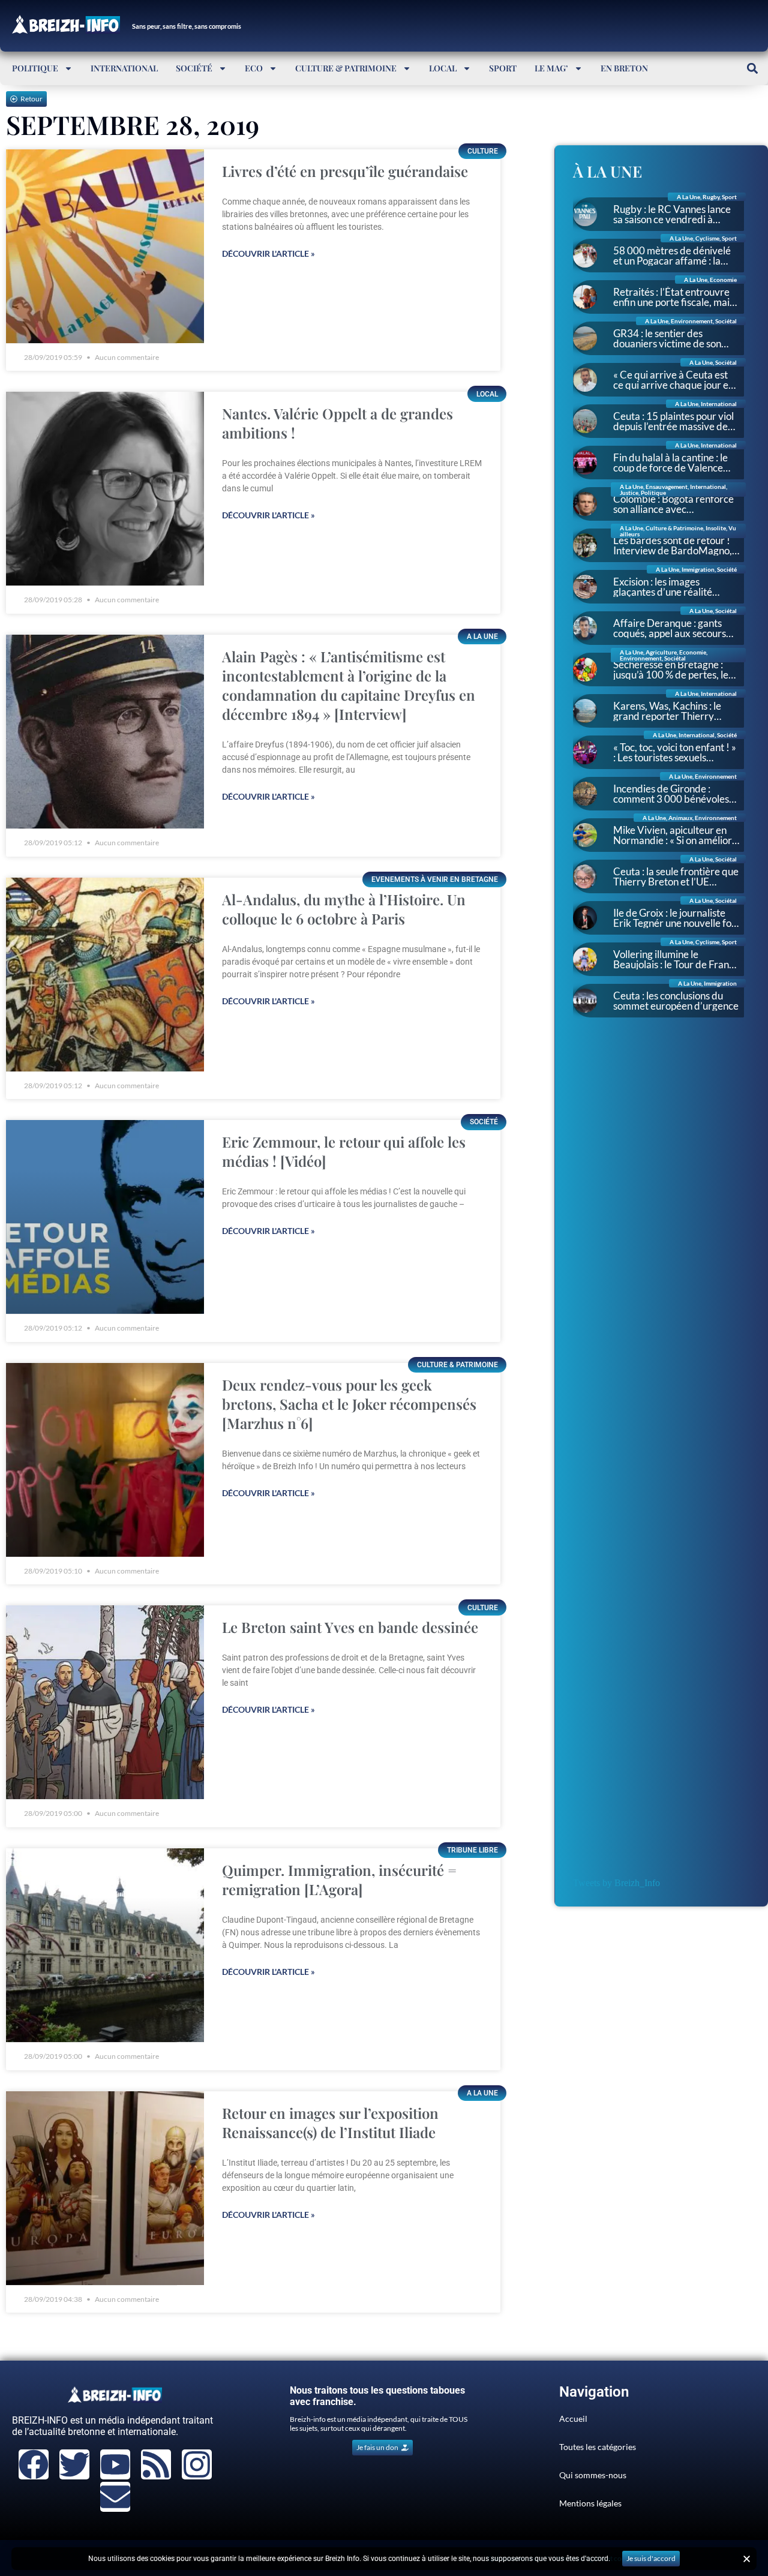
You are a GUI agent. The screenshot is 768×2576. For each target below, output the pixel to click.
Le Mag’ (551, 68)
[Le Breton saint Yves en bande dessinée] (105, 1702)
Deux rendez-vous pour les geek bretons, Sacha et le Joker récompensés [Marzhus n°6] (349, 1404)
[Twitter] (74, 2464)
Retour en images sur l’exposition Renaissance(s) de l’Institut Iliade (330, 2122)
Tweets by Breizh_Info (616, 1883)
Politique (35, 68)
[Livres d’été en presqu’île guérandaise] (105, 246)
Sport (503, 68)
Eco (254, 68)
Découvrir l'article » (268, 253)
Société (194, 68)
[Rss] (156, 2464)
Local (443, 68)
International (124, 68)
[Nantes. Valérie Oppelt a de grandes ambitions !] (105, 489)
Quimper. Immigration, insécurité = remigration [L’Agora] (339, 1880)
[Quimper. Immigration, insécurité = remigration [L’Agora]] (105, 1945)
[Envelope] (115, 2497)
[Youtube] (115, 2464)
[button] (752, 68)
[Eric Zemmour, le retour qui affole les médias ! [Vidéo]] (105, 1217)
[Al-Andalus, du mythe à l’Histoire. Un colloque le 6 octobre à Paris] (105, 975)
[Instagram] (197, 2464)
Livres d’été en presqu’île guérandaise (345, 171)
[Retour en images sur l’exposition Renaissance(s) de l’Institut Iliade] (105, 2188)
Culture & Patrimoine (346, 68)
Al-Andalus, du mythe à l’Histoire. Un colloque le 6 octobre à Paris (344, 909)
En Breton (624, 68)
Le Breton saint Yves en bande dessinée (350, 1627)
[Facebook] (34, 2464)
